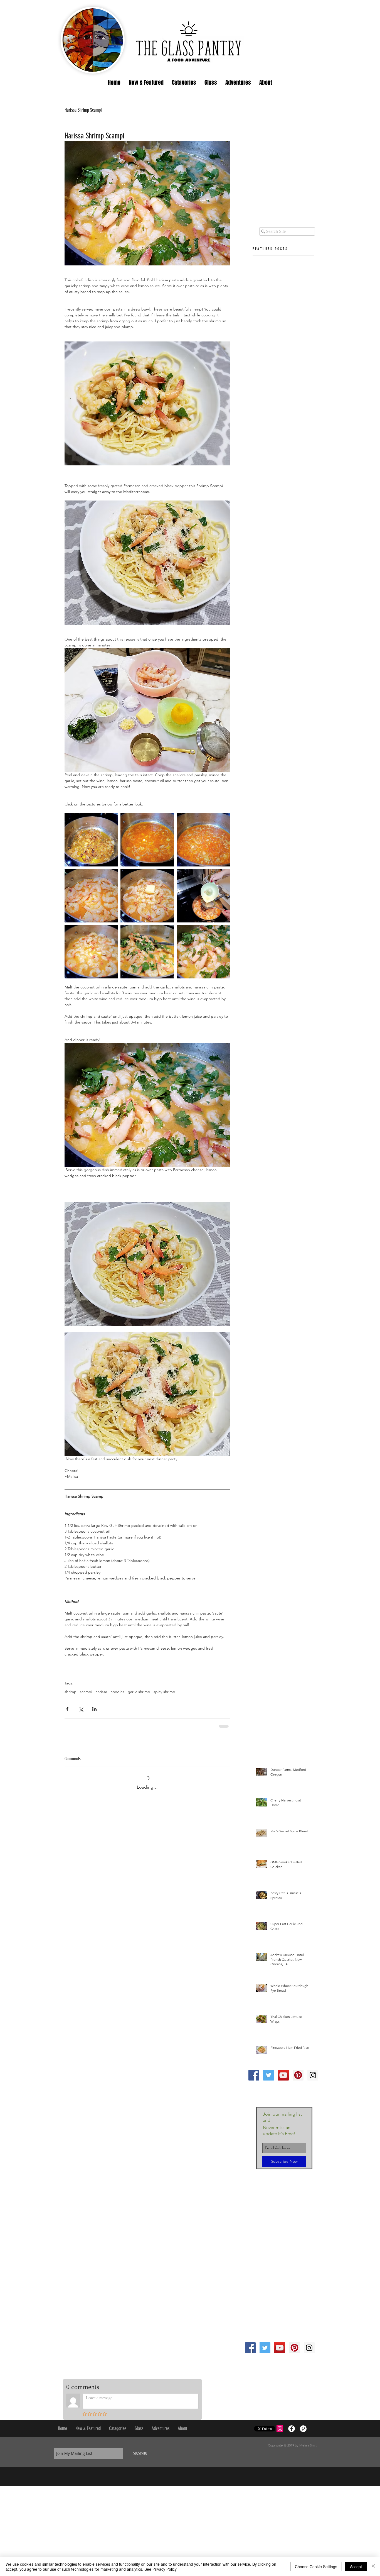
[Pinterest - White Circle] (303, 2424)
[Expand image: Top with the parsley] (147, 952)
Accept (356, 2567)
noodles (117, 1692)
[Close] (373, 2567)
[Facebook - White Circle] (292, 2424)
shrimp (71, 1692)
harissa (101, 1692)
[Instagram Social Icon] (313, 2070)
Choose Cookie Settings (316, 2567)
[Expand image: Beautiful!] (203, 952)
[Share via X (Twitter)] (81, 1709)
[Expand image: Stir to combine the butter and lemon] (91, 952)
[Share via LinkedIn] (94, 1709)
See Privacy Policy (161, 2569)
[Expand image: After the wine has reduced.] (203, 840)
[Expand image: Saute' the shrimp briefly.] (91, 896)
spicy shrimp (164, 1692)
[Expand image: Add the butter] (147, 896)
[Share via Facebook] (67, 1709)
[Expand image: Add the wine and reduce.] (147, 840)
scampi (86, 1692)
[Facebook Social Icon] (254, 2070)
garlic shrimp (139, 1692)
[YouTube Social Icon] (283, 2070)
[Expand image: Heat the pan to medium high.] (91, 840)
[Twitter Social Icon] (269, 2070)
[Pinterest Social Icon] (298, 2070)
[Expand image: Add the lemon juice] (203, 896)
